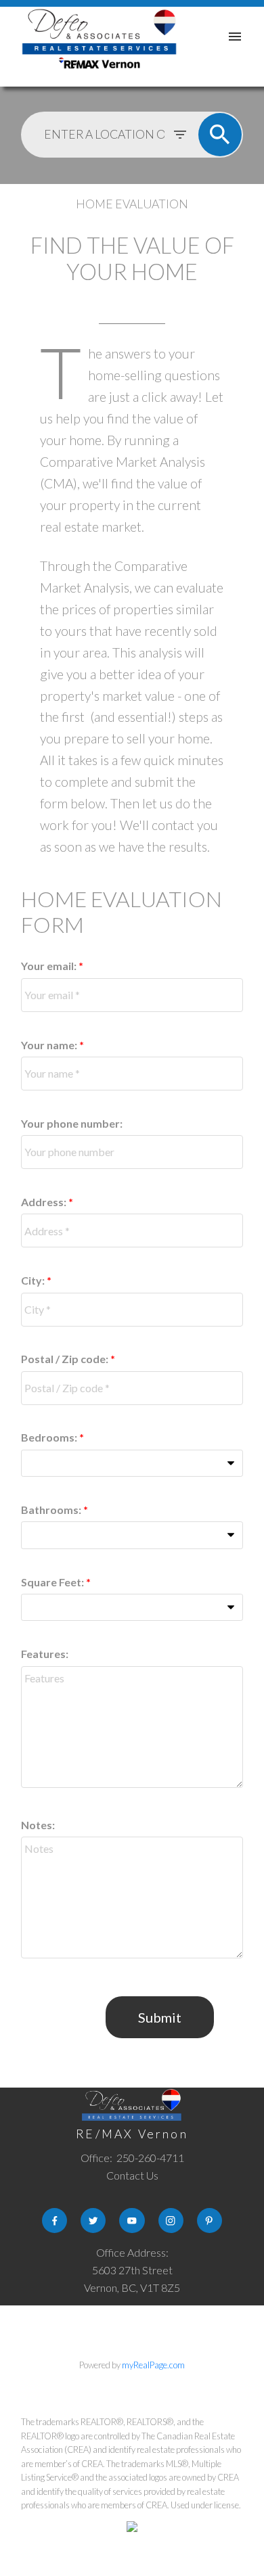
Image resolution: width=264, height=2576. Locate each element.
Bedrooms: (50, 1437)
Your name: (50, 1045)
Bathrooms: (52, 1510)
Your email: (50, 966)
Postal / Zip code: (66, 1359)
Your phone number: (72, 1123)
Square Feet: (53, 1582)
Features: (45, 1654)
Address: (45, 1202)
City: (34, 1280)
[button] (54, 2221)
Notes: (38, 1825)
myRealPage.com (153, 2365)
